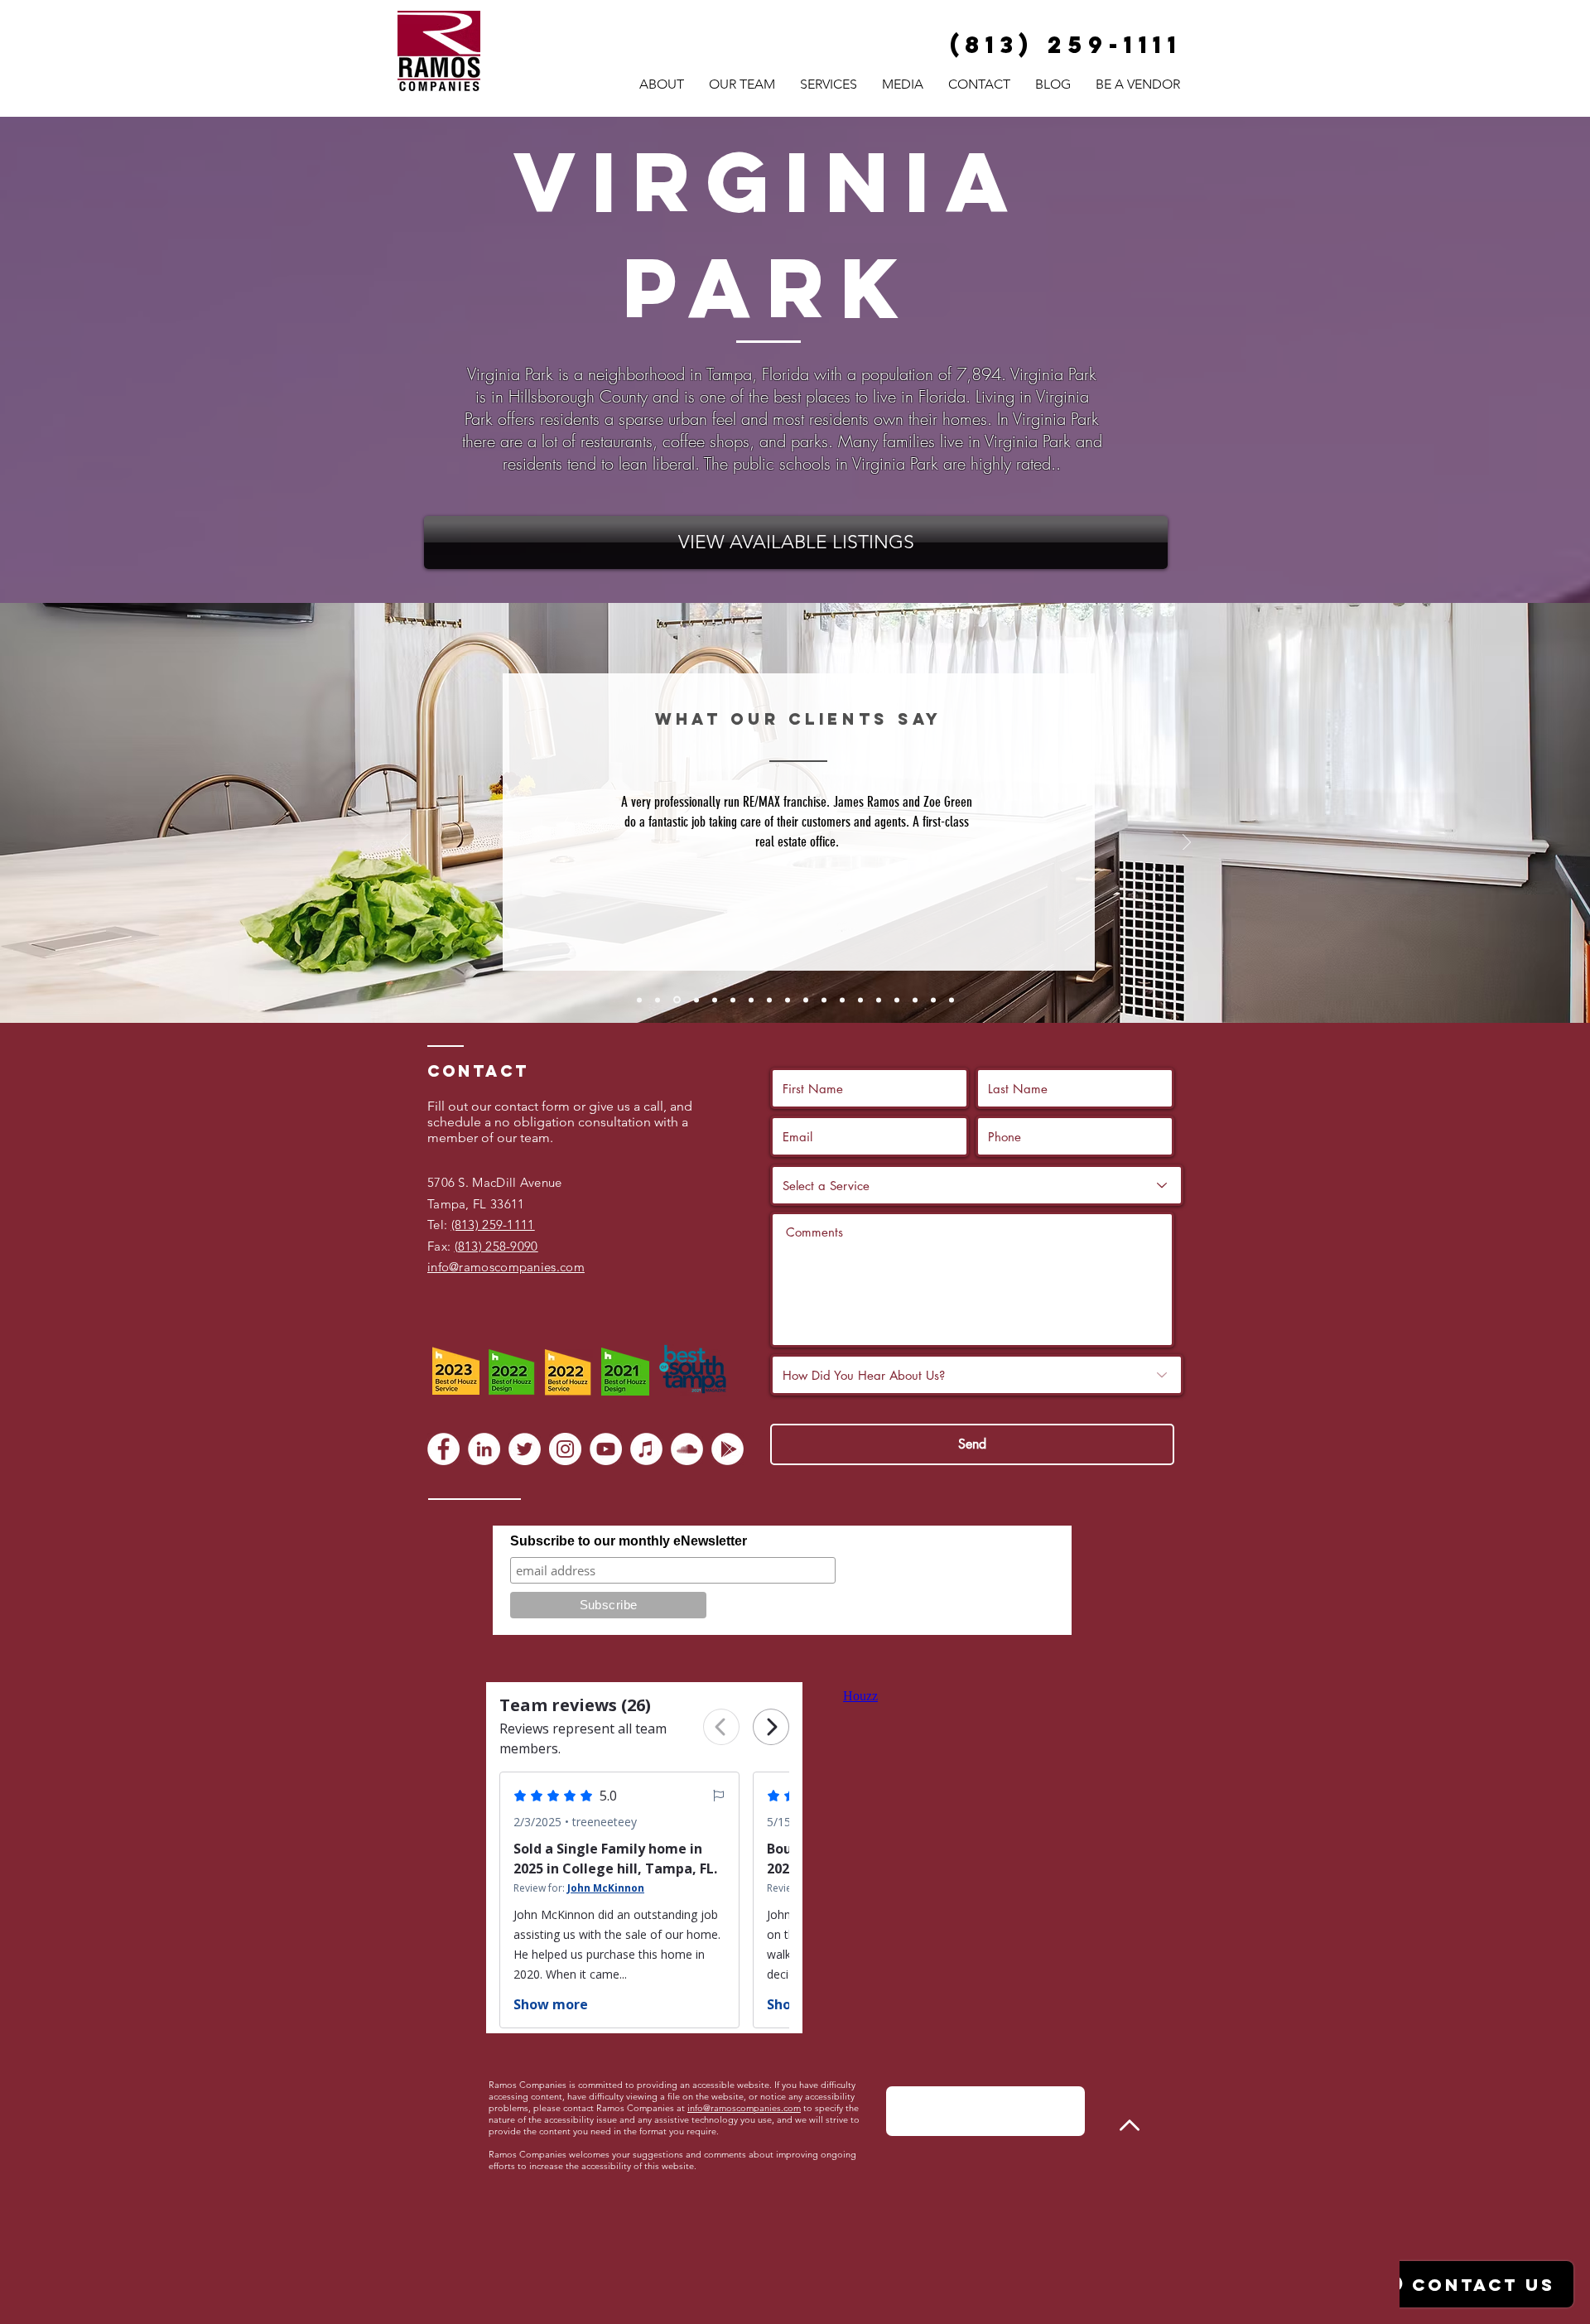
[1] (639, 1000)
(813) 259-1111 (493, 1225)
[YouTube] (606, 1449)
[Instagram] (565, 1449)
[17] (933, 1000)
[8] (769, 1000)
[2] (658, 1000)
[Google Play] (728, 1449)
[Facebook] (443, 1449)
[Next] (1187, 844)
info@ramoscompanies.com (744, 2108)
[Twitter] (525, 1449)
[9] (788, 1000)
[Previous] (404, 844)
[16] (915, 1000)
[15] (897, 1000)
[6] (733, 1000)
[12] (842, 1000)
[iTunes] (646, 1449)
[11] (824, 1000)
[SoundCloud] (687, 1449)
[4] (695, 1000)
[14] (879, 1000)
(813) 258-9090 (496, 1246)
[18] (952, 1000)
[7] (751, 1000)
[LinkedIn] (484, 1449)
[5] (715, 1000)
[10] (806, 1000)
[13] (860, 1000)
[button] (829, 84)
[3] (676, 1000)
